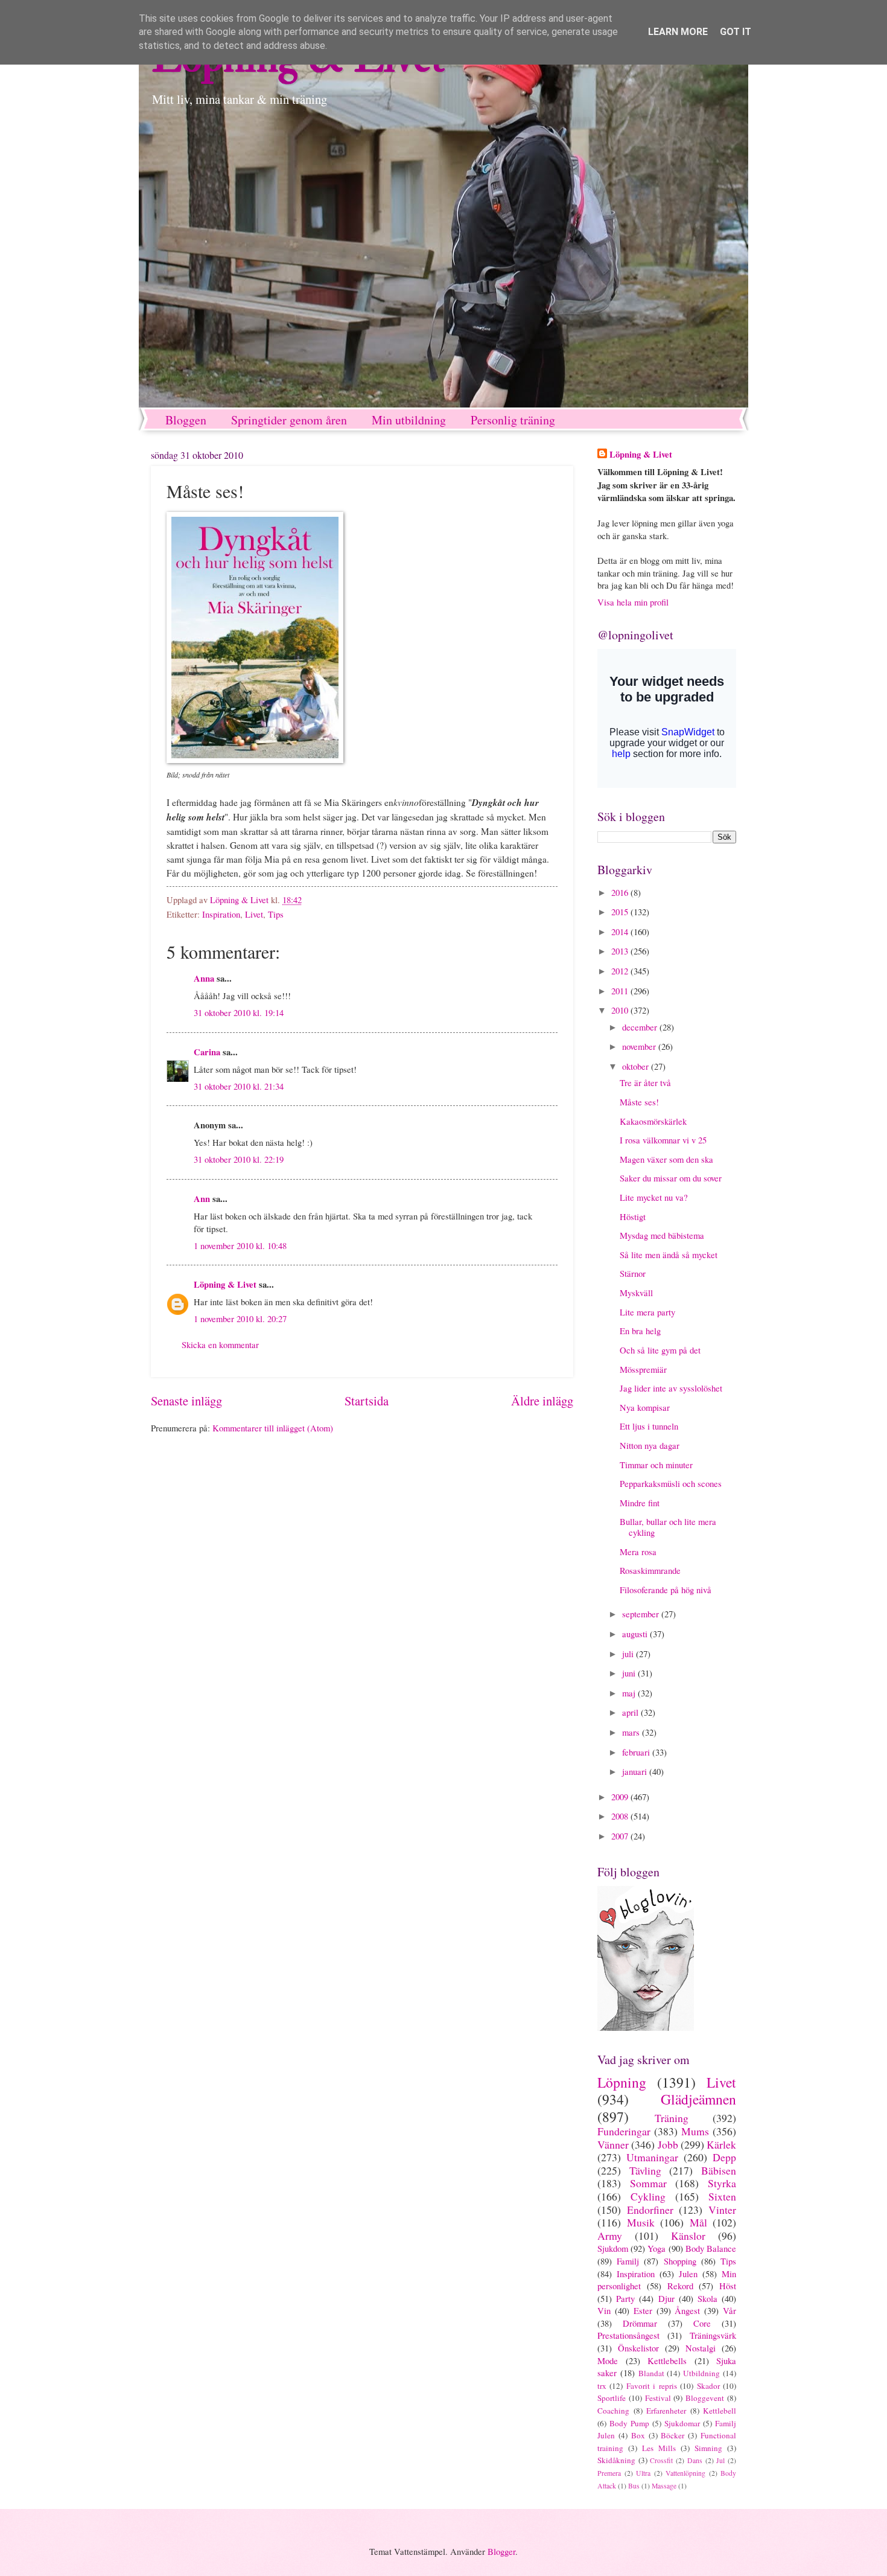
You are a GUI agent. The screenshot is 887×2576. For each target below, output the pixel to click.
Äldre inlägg (542, 1401)
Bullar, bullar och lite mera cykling (668, 1527)
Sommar (648, 2183)
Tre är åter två (645, 1082)
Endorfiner (650, 2210)
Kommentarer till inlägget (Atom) (273, 1428)
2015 (621, 912)
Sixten (722, 2196)
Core (702, 2323)
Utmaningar (652, 2157)
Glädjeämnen (698, 2099)
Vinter (722, 2210)
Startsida (367, 1401)
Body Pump (629, 2423)
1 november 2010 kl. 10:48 (240, 1245)
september (642, 1614)
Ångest (687, 2310)
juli (629, 1654)
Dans (695, 2460)
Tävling (645, 2170)
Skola (707, 2298)
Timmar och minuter (656, 1465)
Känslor (688, 2236)
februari (637, 1752)
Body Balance (711, 2248)
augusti (636, 1634)
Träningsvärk (713, 2335)
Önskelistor (638, 2348)
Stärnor (633, 1273)
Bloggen (186, 420)
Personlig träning (513, 420)
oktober (637, 1066)
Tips (276, 914)
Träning (672, 2118)
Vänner (613, 2144)
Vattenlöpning (685, 2473)
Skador (708, 2386)
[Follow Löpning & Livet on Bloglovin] (646, 2027)
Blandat (651, 2373)
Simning (708, 2448)
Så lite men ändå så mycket (669, 1254)
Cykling (648, 2196)
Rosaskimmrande (650, 1570)
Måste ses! (639, 1102)
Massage (664, 2486)
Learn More (678, 32)
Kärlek (721, 2144)
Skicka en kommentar (220, 1344)
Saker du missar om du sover (671, 1178)
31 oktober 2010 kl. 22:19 (239, 1159)
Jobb (668, 2144)
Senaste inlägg (186, 1401)
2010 (621, 1010)
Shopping (680, 2261)
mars (632, 1732)
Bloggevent (705, 2398)
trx (602, 2386)
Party (625, 2298)
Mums (695, 2131)
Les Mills (659, 2448)
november (640, 1046)
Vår (730, 2310)
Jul (720, 2460)
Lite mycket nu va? (654, 1197)
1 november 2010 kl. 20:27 (240, 1318)
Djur (666, 2298)
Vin (604, 2310)
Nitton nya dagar (650, 1445)
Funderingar (624, 2131)
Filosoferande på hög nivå (666, 1590)
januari (636, 1771)
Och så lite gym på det (660, 1350)
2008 (621, 1816)
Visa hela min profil (633, 602)
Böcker (672, 2435)
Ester (643, 2310)
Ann (202, 1199)
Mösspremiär (643, 1369)
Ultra (643, 2473)
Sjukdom (613, 2248)
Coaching (613, 2411)
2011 (621, 991)
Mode (608, 2360)
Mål (698, 2222)
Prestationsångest (628, 2335)
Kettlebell (720, 2411)
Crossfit (661, 2460)
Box (638, 2435)
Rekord (680, 2286)
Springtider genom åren (289, 420)
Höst (728, 2286)
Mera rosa (638, 1552)
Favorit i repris (652, 2386)
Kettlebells (667, 2360)
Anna (204, 978)
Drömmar (640, 2323)
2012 (621, 971)
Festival (658, 2398)
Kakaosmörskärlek (653, 1121)
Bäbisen (719, 2170)
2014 (621, 932)
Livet (254, 914)
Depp (724, 2157)
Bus (634, 2486)
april (631, 1712)
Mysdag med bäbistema (662, 1235)
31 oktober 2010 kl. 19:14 (239, 1012)
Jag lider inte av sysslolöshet (671, 1388)
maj (630, 1693)
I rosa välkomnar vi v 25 (663, 1140)
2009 (621, 1797)
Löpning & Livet (225, 1284)
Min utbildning (409, 420)
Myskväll (636, 1293)
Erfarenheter (666, 2411)
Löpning (622, 2082)
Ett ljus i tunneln (649, 1426)
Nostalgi (701, 2348)
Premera (609, 2473)
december (641, 1027)
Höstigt (633, 1216)
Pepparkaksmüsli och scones (671, 1483)
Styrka (722, 2183)
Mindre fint (640, 1503)
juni (630, 1673)
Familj (628, 2261)
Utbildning (701, 2373)
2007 (621, 1836)
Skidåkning (616, 2460)
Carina (207, 1052)
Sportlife (612, 2398)
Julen (688, 2274)
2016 (621, 892)
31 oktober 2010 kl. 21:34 (239, 1086)
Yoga (657, 2248)
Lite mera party (647, 1312)
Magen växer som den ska (666, 1159)
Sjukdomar (682, 2423)
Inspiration (221, 914)
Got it (736, 32)
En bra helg (640, 1331)
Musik (641, 2222)
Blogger (501, 2551)
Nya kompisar (645, 1407)
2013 (621, 951)
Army (610, 2236)
